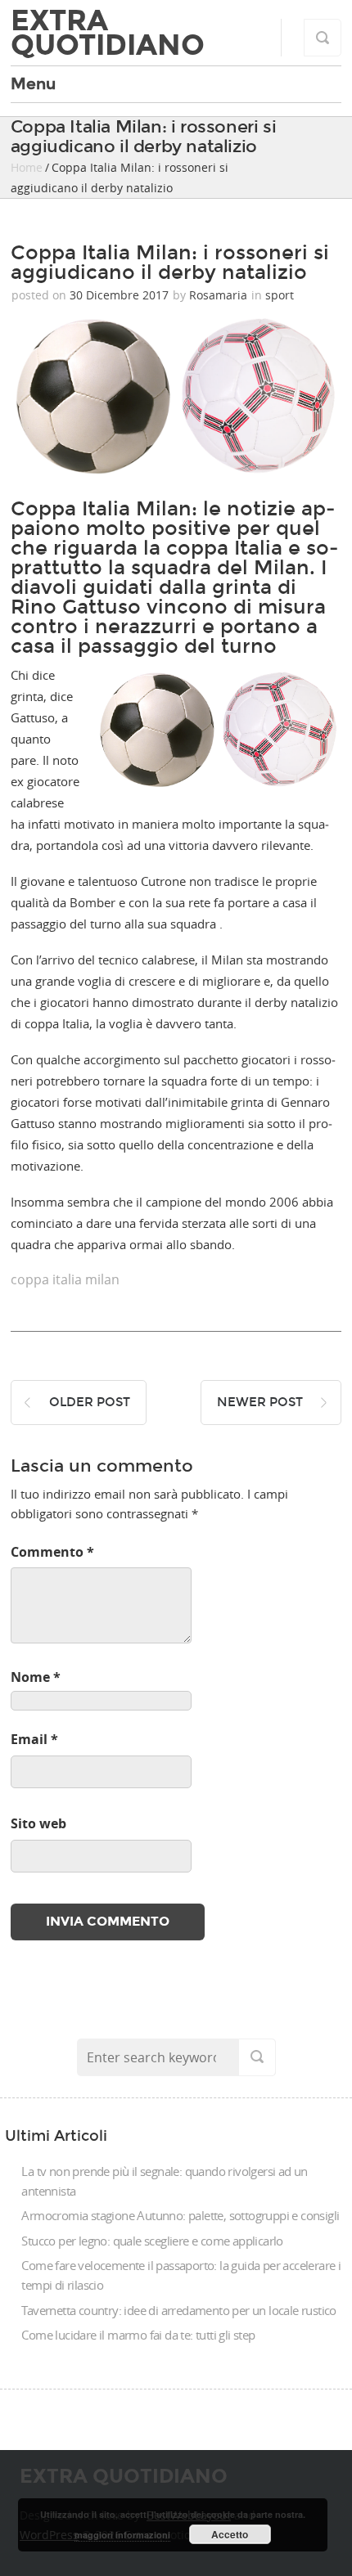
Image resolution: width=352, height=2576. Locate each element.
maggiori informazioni (122, 2535)
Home (27, 167)
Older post (90, 1402)
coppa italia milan (65, 1279)
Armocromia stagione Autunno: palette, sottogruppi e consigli (180, 2215)
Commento (52, 1552)
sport (280, 295)
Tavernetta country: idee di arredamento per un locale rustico (178, 2310)
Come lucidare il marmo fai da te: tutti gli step (138, 2335)
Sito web (38, 1823)
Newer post (260, 1402)
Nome (36, 1677)
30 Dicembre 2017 (119, 295)
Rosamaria (218, 295)
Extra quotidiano (108, 33)
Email (34, 1739)
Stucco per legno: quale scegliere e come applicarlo (152, 2241)
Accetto (230, 2534)
